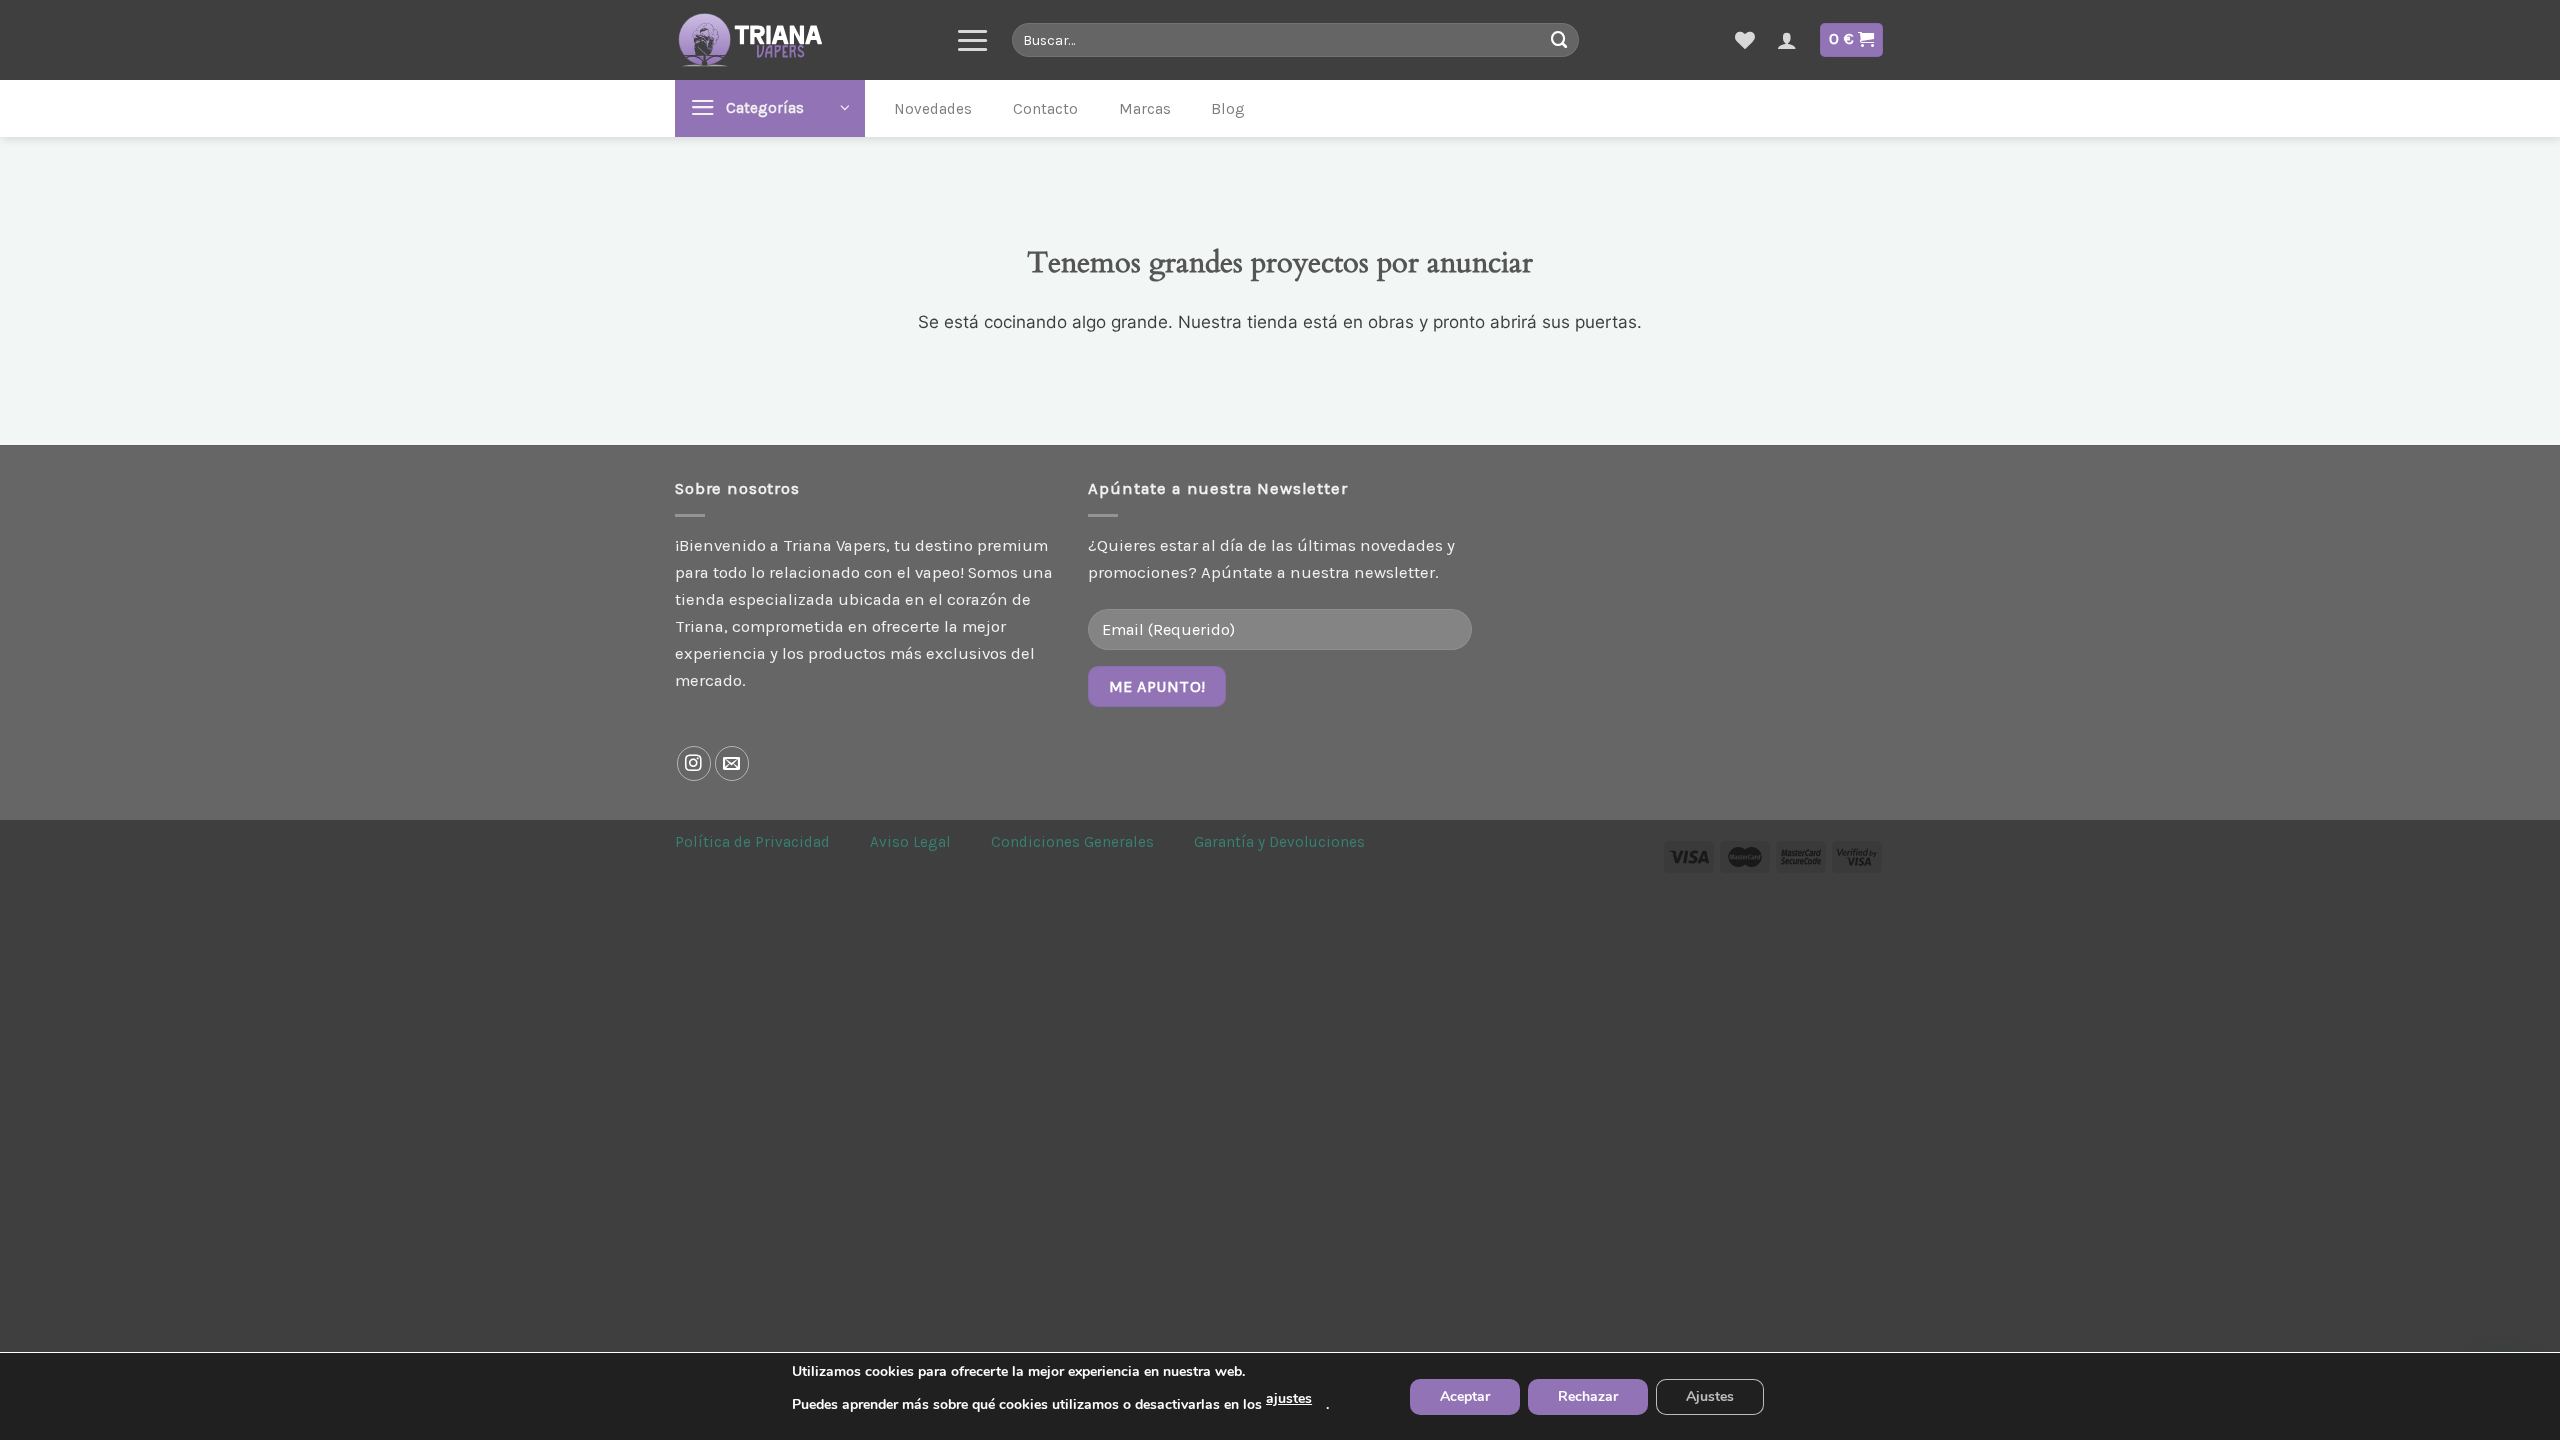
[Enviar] (1559, 39)
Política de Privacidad (752, 842)
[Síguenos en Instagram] (694, 763)
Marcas (1145, 109)
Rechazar (1588, 1396)
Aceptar (1465, 1396)
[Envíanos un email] (732, 763)
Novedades (933, 109)
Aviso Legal (910, 842)
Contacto (1045, 109)
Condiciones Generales (1072, 842)
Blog (1228, 109)
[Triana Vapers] (800, 40)
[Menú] (972, 40)
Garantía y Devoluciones (1279, 842)
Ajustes (1710, 1396)
